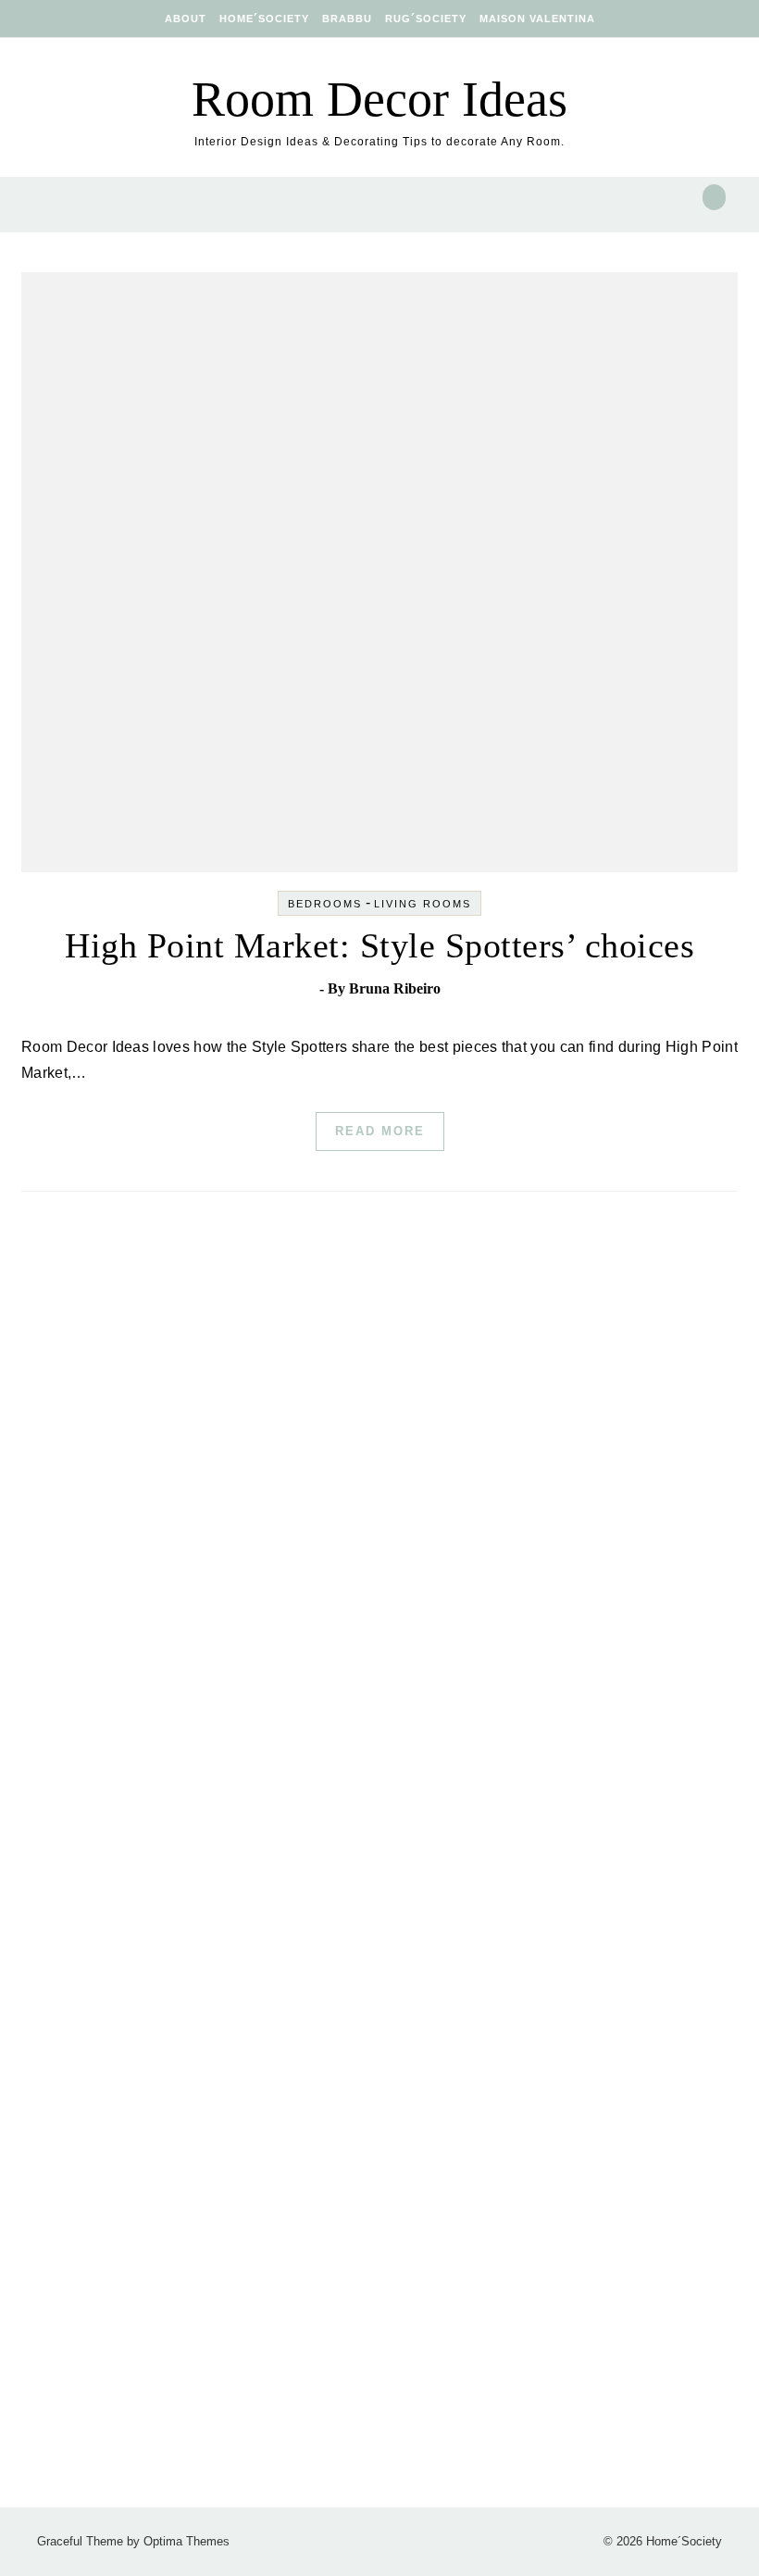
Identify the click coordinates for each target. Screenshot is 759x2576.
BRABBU (347, 19)
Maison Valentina (537, 19)
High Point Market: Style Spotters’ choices (379, 945)
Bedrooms (325, 904)
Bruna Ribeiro (395, 988)
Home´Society (264, 19)
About (186, 19)
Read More (380, 1131)
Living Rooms (423, 904)
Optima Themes (187, 2541)
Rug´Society (426, 19)
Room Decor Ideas (379, 99)
